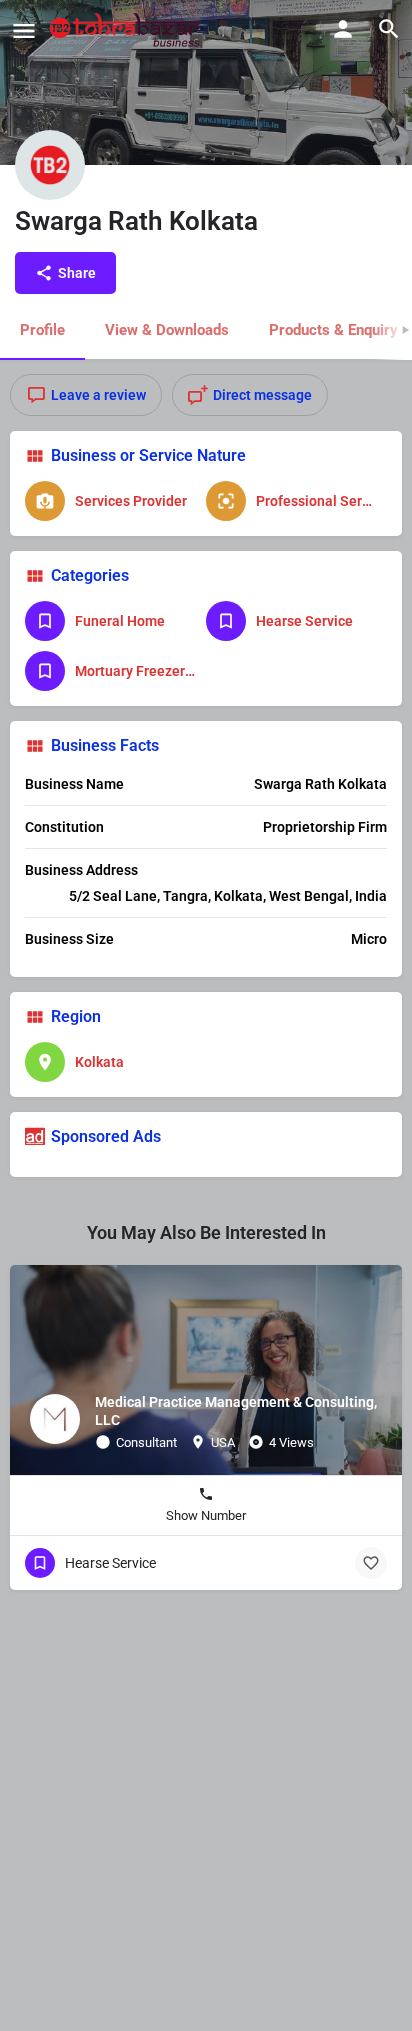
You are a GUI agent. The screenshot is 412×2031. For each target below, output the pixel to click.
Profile (42, 330)
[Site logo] (127, 30)
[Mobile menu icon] (24, 30)
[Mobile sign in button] (343, 29)
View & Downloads (167, 330)
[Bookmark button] (371, 1563)
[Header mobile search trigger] (389, 29)
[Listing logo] (50, 165)
